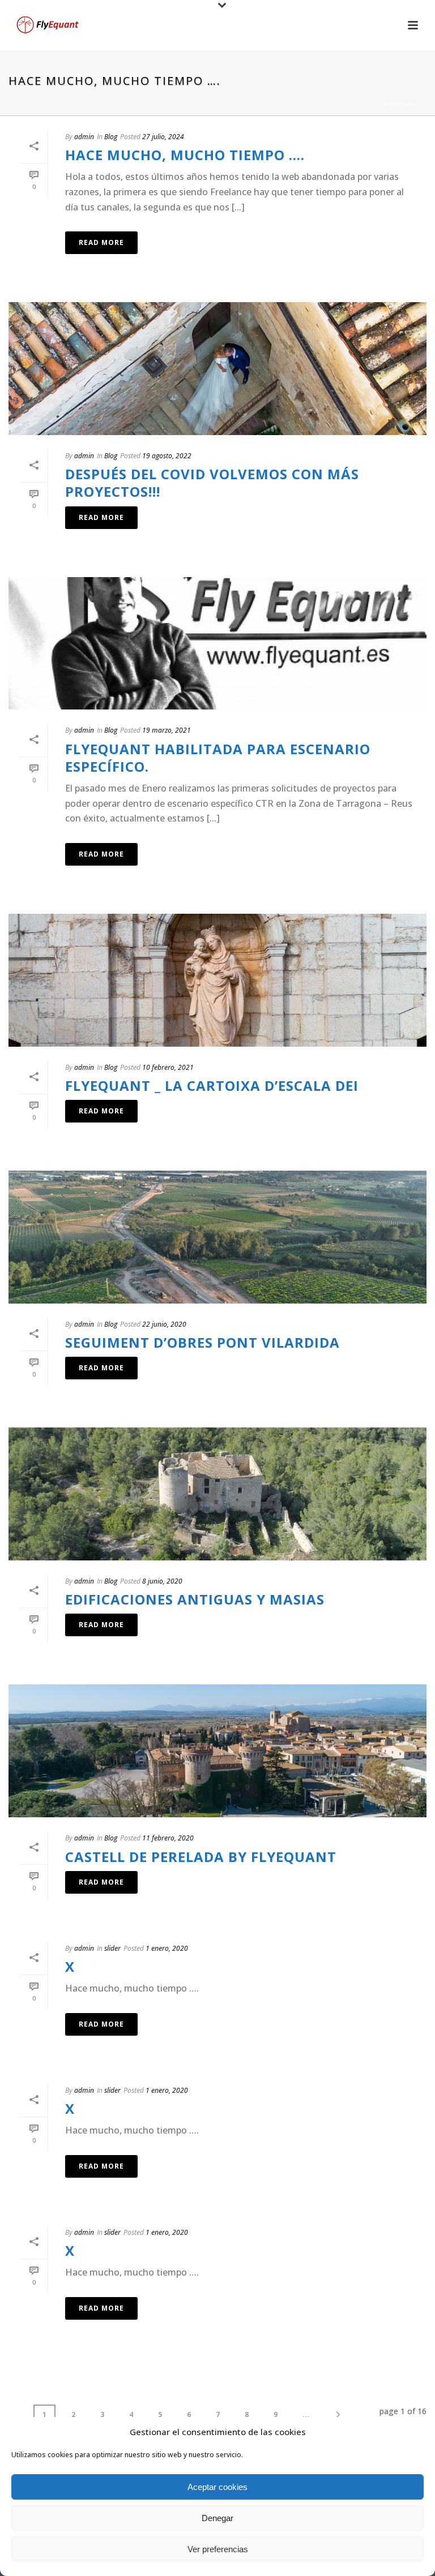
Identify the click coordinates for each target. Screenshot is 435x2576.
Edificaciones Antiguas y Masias (195, 1599)
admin (84, 137)
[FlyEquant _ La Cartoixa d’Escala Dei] (217, 980)
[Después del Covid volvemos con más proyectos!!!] (217, 369)
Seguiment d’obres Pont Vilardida (202, 1342)
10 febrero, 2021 (168, 1067)
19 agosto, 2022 (167, 456)
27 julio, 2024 (163, 137)
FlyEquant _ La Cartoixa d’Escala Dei (212, 1085)
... (306, 2414)
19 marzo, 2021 (167, 730)
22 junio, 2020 (164, 1324)
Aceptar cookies (217, 2487)
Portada (400, 105)
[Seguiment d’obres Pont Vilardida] (217, 1237)
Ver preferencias (218, 2549)
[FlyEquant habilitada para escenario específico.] (217, 644)
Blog (111, 137)
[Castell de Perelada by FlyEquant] (217, 1751)
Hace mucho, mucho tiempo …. (185, 155)
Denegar (217, 2518)
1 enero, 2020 (167, 1948)
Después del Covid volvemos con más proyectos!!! (212, 483)
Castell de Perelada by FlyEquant (201, 1857)
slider (112, 1948)
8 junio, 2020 (162, 1581)
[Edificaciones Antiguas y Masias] (217, 1494)
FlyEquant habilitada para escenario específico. (218, 758)
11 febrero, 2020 (168, 1838)
